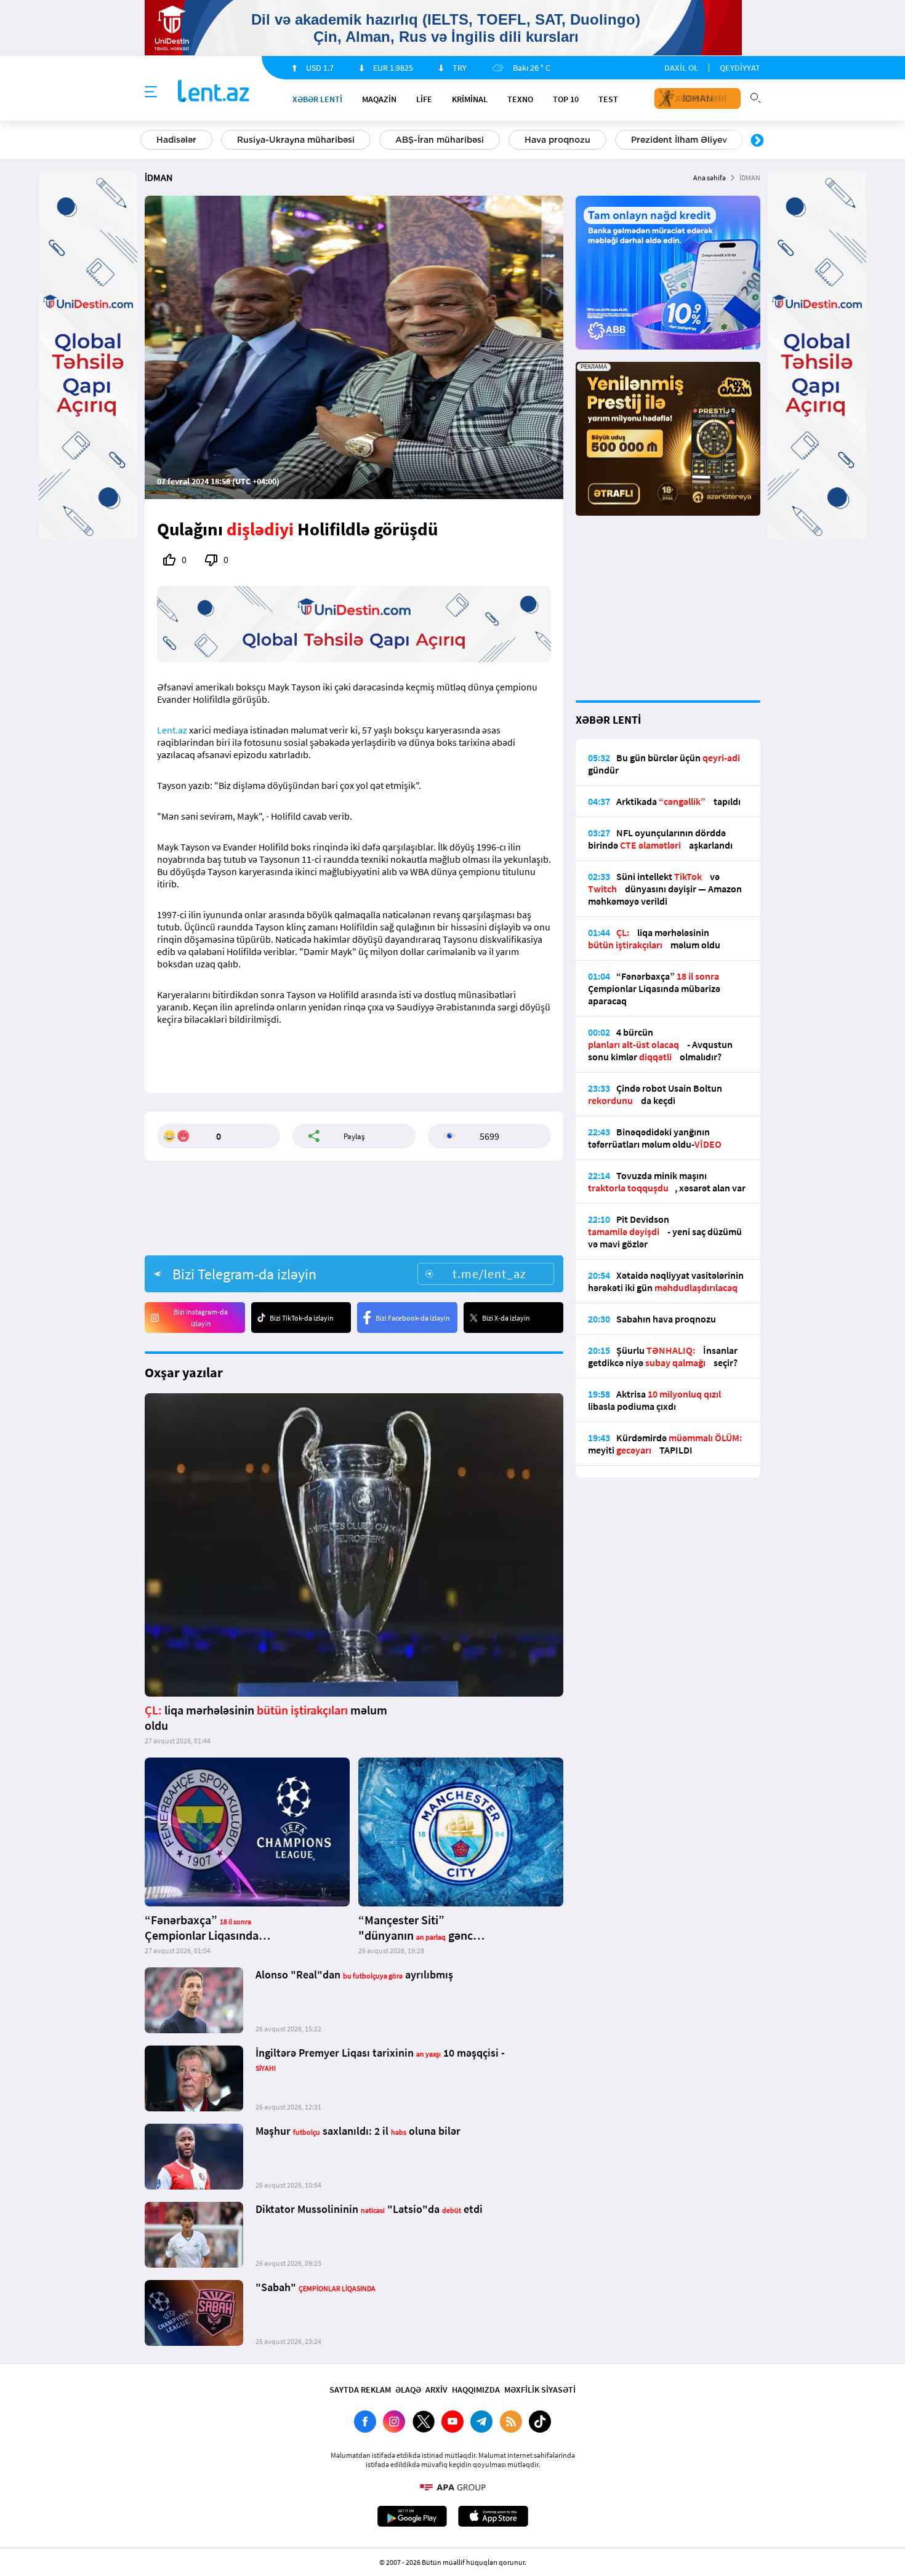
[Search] (755, 97)
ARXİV (436, 2390)
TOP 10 (566, 99)
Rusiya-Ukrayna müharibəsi (296, 140)
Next (757, 141)
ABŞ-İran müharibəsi (440, 140)
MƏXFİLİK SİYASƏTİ (540, 2390)
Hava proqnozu (557, 140)
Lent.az (172, 730)
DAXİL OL (681, 68)
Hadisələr (176, 140)
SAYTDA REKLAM (360, 2390)
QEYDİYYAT (740, 68)
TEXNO (520, 99)
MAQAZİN (379, 99)
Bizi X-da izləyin (506, 1318)
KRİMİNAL (470, 99)
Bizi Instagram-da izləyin (201, 1318)
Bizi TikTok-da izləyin (302, 1318)
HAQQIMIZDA (476, 2390)
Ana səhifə (710, 178)
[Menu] (151, 92)
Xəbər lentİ (317, 99)
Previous (148, 141)
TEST (608, 99)
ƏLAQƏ (408, 2390)
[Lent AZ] (214, 92)
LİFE (424, 99)
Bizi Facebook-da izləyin (413, 1318)
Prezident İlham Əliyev (679, 140)
